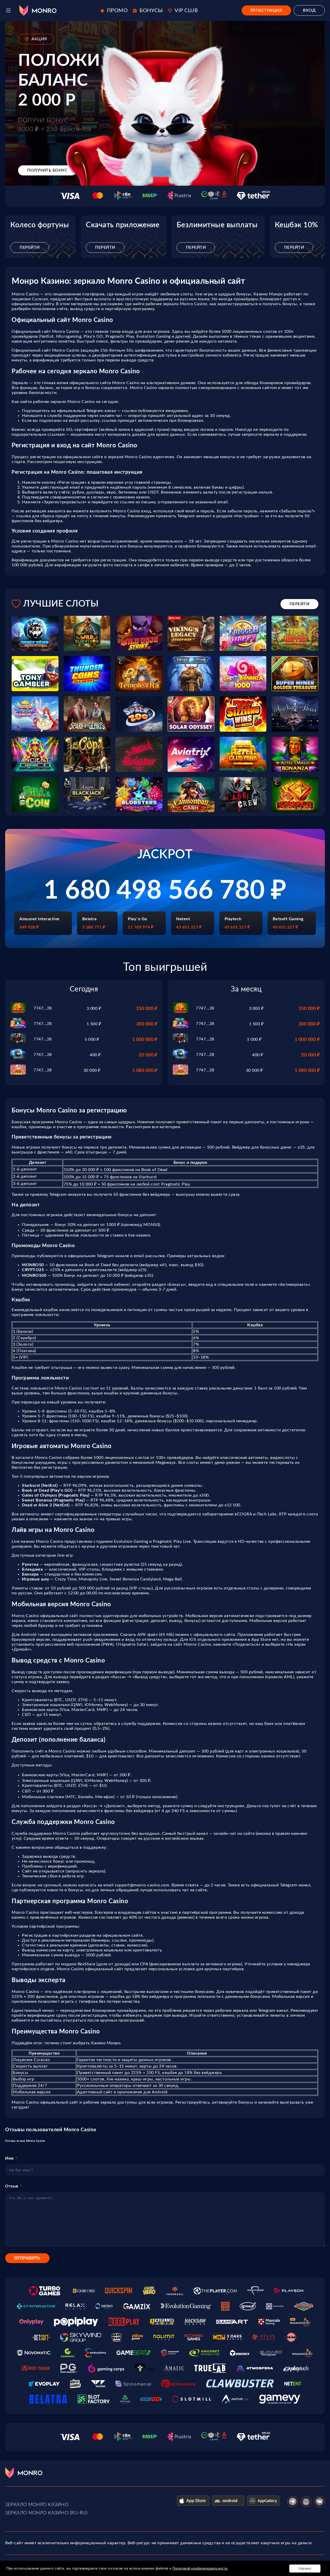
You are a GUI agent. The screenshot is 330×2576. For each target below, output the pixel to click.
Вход (309, 10)
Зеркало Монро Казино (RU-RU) (46, 2513)
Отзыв (12, 2186)
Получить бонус (47, 170)
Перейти (30, 247)
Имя (9, 2158)
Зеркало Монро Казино (37, 2505)
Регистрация (266, 10)
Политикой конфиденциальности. (200, 2568)
